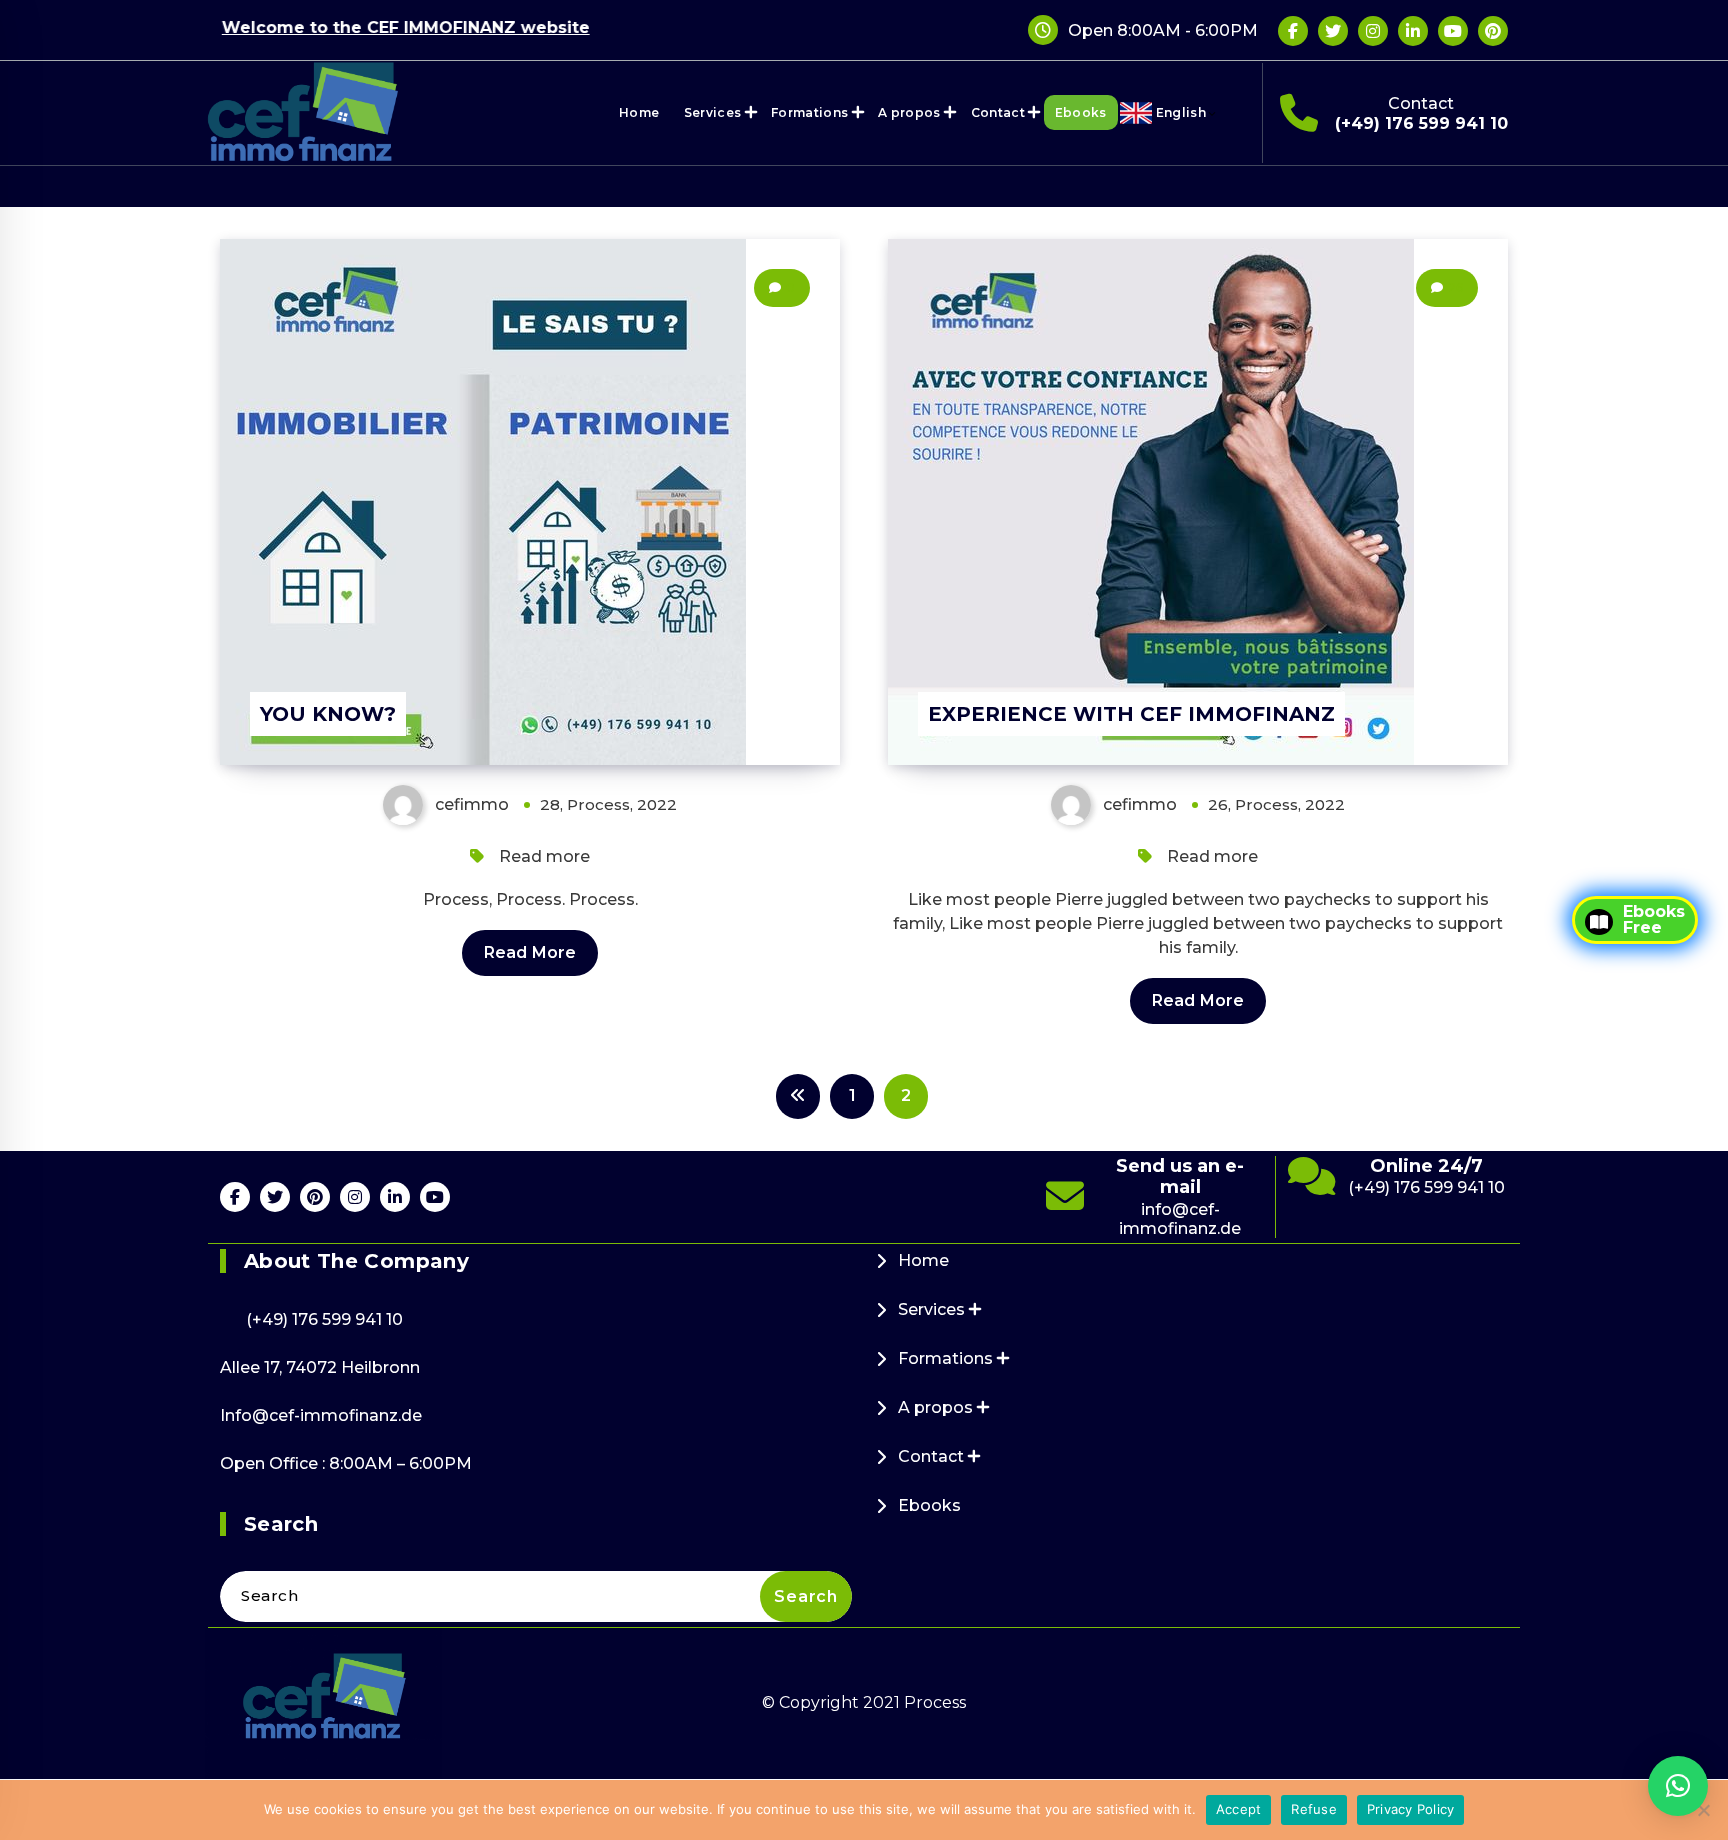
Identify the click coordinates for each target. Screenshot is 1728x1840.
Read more (544, 856)
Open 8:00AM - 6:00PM (1163, 30)
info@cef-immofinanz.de (1180, 1219)
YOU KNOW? (328, 714)
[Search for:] (536, 1596)
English (1181, 112)
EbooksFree (1654, 920)
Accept (1239, 1809)
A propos (909, 112)
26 (1455, 287)
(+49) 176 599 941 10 (1421, 123)
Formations (809, 112)
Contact (998, 112)
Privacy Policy (1411, 1809)
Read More (530, 952)
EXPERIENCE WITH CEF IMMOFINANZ (1131, 714)
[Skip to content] (1246, 113)
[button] (1678, 1786)
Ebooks (1081, 112)
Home (639, 112)
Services (712, 112)
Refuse (1314, 1809)
